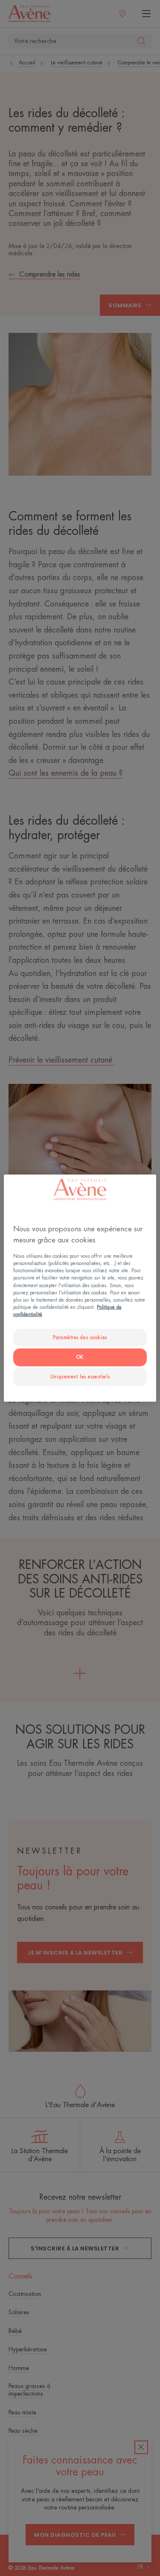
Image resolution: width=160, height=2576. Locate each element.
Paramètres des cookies (80, 1338)
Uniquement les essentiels (80, 1376)
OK (80, 1357)
